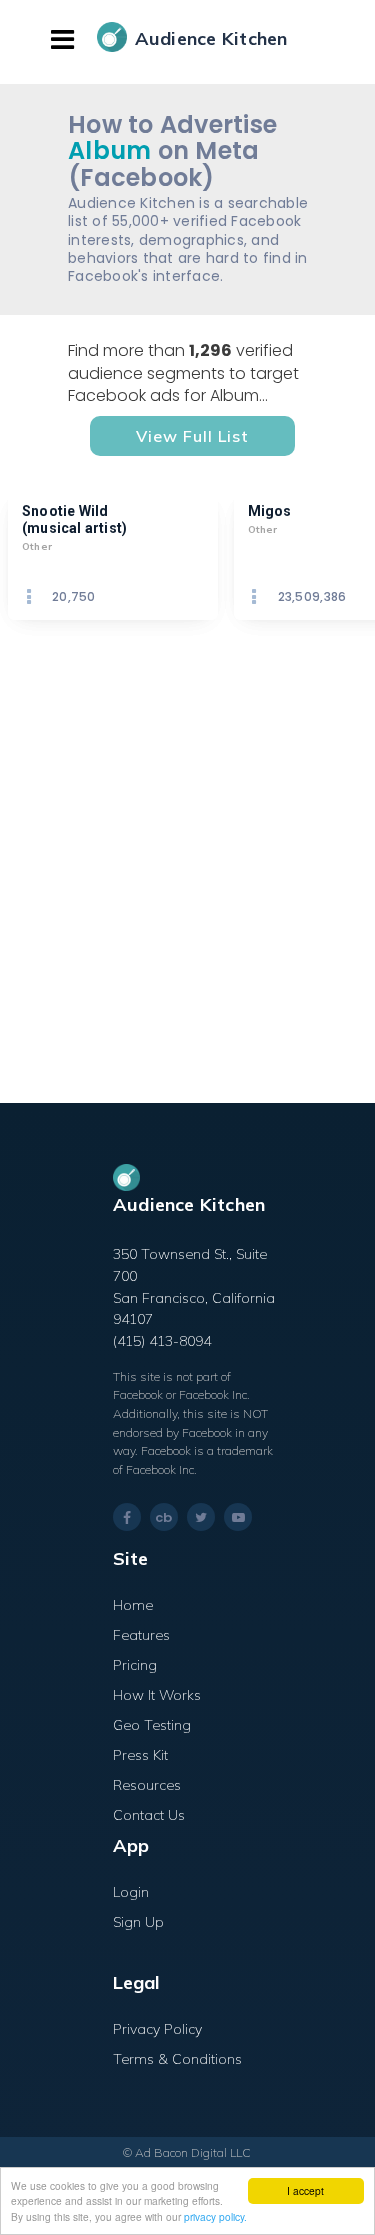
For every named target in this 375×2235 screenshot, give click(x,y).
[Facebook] (127, 1517)
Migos (270, 511)
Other (37, 546)
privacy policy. (215, 2216)
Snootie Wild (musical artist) (74, 519)
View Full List (192, 436)
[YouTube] (238, 1517)
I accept (305, 2190)
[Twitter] (201, 1517)
